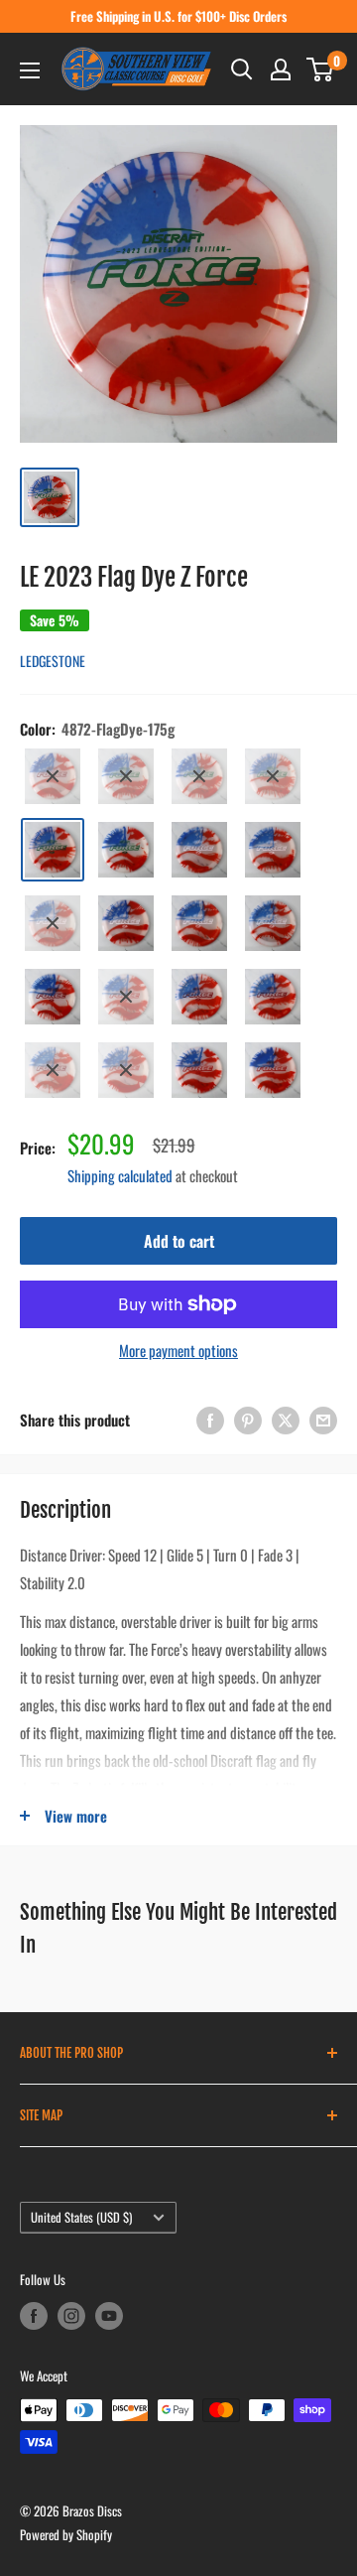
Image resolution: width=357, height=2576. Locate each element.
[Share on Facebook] (210, 1419)
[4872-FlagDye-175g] (53, 850)
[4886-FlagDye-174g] (199, 1070)
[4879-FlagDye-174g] (273, 923)
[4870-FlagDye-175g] (199, 776)
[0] (321, 69)
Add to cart (179, 1241)
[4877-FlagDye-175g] (126, 923)
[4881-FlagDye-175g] (126, 997)
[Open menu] (30, 70)
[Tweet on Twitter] (286, 1419)
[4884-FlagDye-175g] (53, 1070)
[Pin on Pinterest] (248, 1419)
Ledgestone (53, 661)
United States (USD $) (81, 2217)
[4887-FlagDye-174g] (273, 1070)
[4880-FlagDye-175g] (53, 997)
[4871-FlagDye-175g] (273, 776)
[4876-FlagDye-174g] (53, 923)
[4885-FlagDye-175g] (126, 1070)
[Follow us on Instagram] (71, 2316)
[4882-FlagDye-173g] (199, 997)
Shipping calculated (120, 1175)
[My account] (281, 69)
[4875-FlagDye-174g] (273, 850)
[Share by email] (323, 1419)
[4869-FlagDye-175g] (126, 776)
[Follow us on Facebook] (34, 2316)
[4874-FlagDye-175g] (199, 850)
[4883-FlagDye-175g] (273, 997)
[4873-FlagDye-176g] (126, 850)
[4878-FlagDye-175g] (199, 923)
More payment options (178, 1350)
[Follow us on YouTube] (109, 2316)
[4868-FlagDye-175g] (53, 776)
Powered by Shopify (66, 2534)
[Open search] (242, 69)
